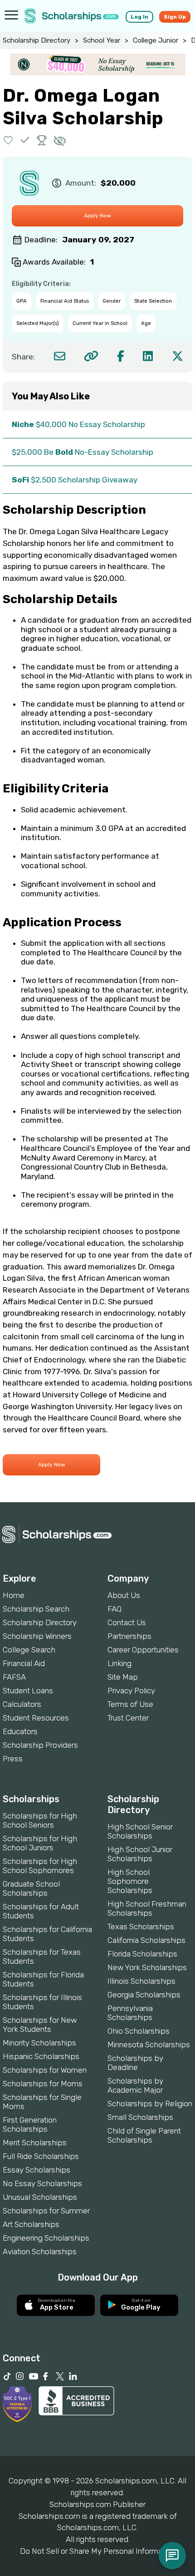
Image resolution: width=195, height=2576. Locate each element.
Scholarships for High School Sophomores (40, 1866)
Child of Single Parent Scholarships (144, 2135)
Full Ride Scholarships (41, 2156)
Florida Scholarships (142, 1954)
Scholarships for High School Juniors (40, 1843)
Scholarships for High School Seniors (40, 1820)
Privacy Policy (131, 1691)
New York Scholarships (147, 1967)
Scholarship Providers (40, 1745)
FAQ (115, 1609)
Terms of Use (130, 1704)
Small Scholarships (140, 2117)
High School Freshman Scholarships (147, 1908)
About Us (124, 1595)
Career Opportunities (143, 1650)
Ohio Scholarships (139, 2031)
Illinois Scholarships (141, 1981)
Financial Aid (24, 1663)
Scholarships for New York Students (40, 2025)
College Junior (156, 40)
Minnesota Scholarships (149, 2045)
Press (13, 1759)
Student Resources (36, 1718)
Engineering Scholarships (46, 2238)
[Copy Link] (91, 356)
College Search (29, 1650)
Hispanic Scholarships (41, 2056)
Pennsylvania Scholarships (130, 2013)
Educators (20, 1731)
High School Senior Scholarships (140, 1831)
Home (14, 1595)
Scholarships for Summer (46, 2211)
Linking (119, 1663)
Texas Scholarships (141, 1927)
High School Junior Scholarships (140, 1854)
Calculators (22, 1704)
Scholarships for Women (45, 2070)
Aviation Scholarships (40, 2252)
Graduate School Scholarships (31, 1888)
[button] (8, 140)
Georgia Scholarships (144, 1995)
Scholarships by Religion (150, 2104)
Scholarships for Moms (43, 2084)
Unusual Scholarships (40, 2197)
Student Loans (28, 1691)
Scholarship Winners (37, 1636)
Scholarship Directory (37, 40)
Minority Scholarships (39, 2043)
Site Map (123, 1677)
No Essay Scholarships (42, 2183)
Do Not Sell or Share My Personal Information (97, 2551)
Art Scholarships (31, 2224)
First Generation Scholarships (30, 2124)
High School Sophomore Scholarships (130, 1881)
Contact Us (127, 1622)
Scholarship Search (36, 1609)
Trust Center (128, 1718)
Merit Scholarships (35, 2143)
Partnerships (129, 1636)
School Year (102, 40)
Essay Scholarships (37, 2170)
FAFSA (14, 1677)
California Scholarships (146, 1940)
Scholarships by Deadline (135, 2063)
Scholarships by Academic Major (135, 2085)
